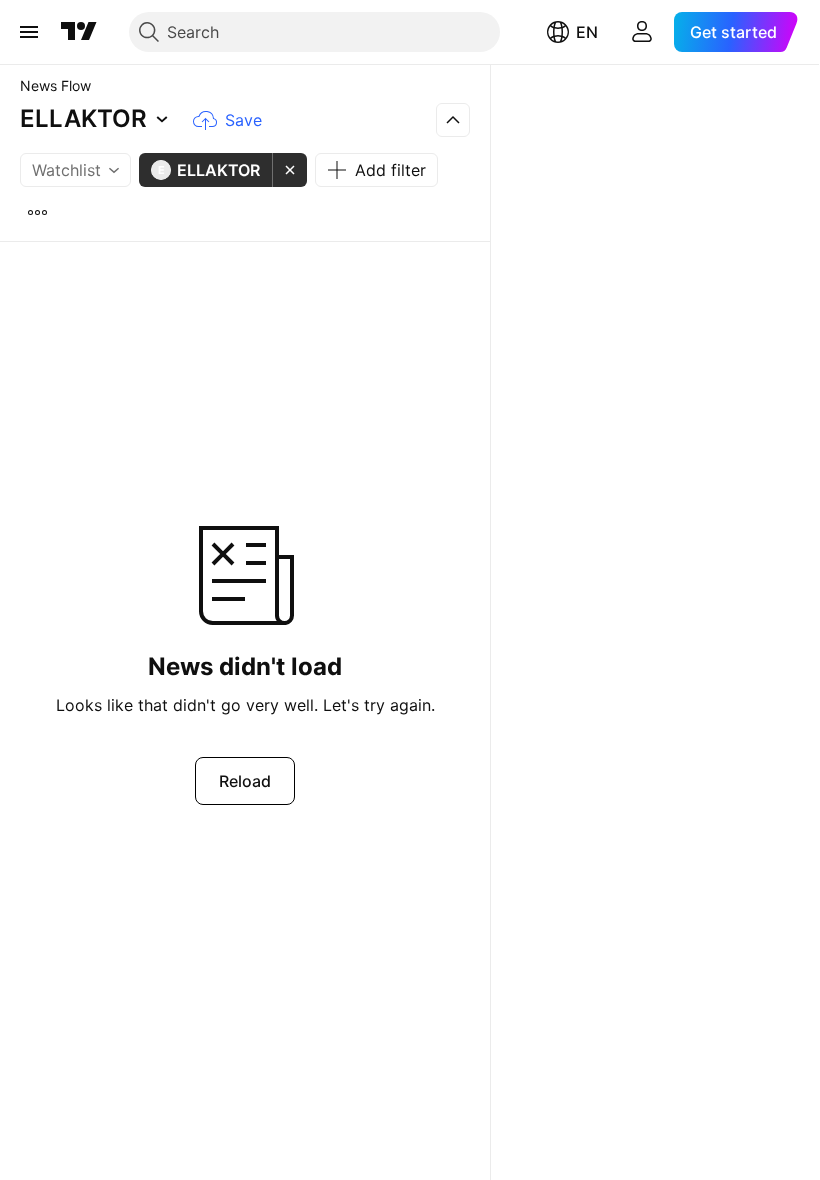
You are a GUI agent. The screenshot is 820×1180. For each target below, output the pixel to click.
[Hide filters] (453, 120)
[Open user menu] (642, 32)
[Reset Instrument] (290, 170)
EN (587, 32)
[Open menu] (29, 32)
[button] (97, 120)
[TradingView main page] (79, 32)
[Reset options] (37, 212)
